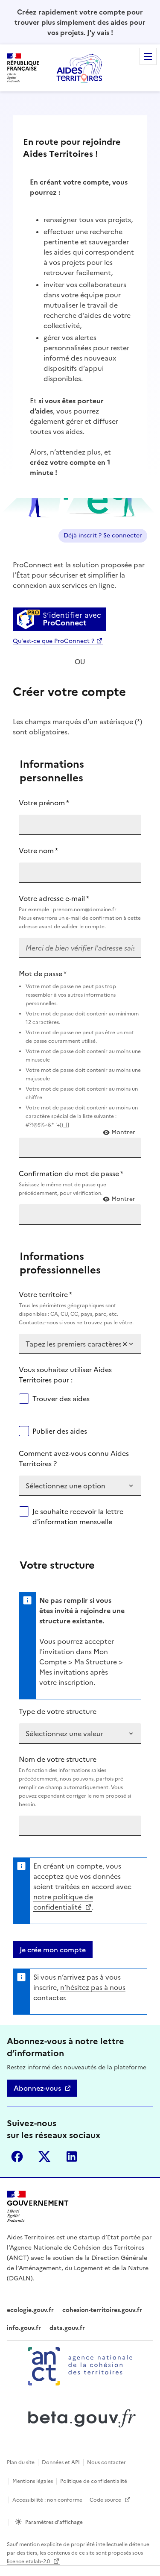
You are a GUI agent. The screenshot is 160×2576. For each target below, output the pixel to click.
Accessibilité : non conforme (47, 2500)
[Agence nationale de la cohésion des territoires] (80, 2366)
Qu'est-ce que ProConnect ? (54, 641)
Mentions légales (33, 2481)
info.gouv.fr (24, 2328)
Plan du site (21, 2462)
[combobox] (73, 1344)
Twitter (44, 2156)
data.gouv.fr (67, 2328)
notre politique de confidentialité (63, 1902)
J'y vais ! (100, 32)
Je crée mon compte (53, 1950)
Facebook (17, 2156)
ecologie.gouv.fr (30, 2310)
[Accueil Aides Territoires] (80, 68)
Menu (148, 56)
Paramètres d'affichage (54, 2522)
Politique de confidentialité (94, 2481)
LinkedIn (72, 2156)
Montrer (123, 1133)
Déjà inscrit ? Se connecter (103, 535)
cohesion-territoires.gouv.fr (102, 2310)
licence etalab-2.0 (29, 2561)
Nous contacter (106, 2462)
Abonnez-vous (37, 2088)
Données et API (61, 2462)
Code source (106, 2500)
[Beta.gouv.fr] (80, 2418)
